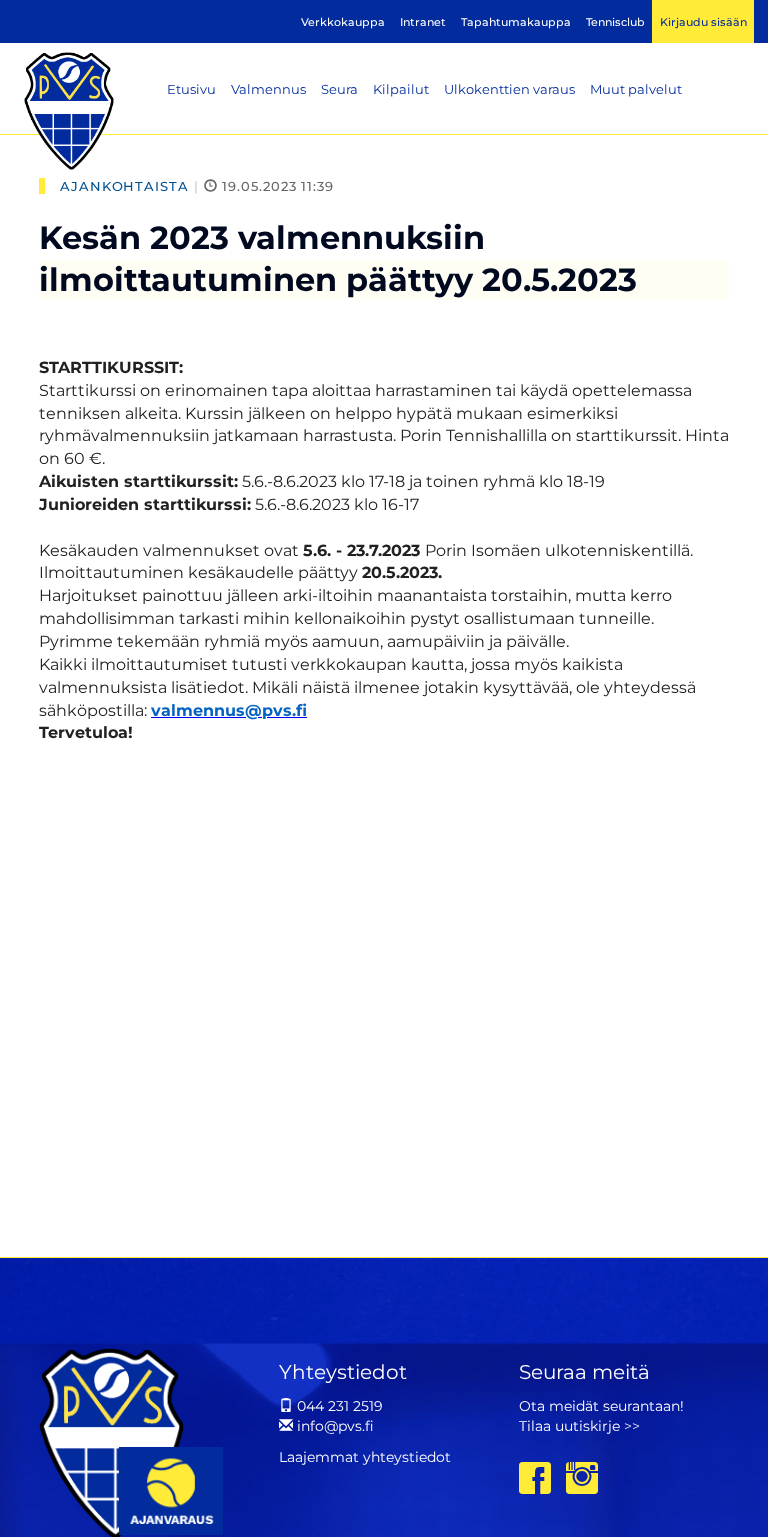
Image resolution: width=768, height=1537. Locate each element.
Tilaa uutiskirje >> (579, 1426)
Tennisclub (615, 22)
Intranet (423, 22)
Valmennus (268, 89)
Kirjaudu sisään (703, 22)
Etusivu (191, 89)
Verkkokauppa (343, 22)
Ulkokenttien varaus (509, 89)
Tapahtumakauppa (516, 22)
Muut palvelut (636, 89)
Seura (339, 89)
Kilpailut (401, 89)
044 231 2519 (338, 1406)
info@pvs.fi (333, 1426)
